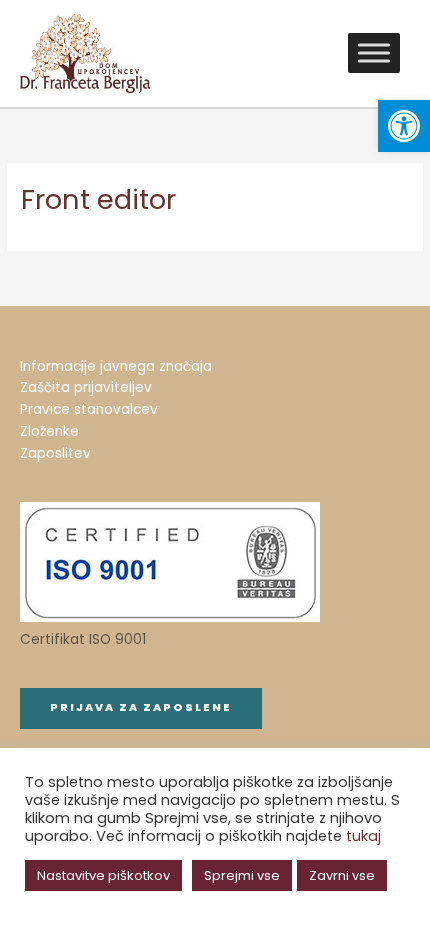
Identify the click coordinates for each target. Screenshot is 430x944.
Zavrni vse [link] (342, 875)
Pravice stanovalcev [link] (89, 409)
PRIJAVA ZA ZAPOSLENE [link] (141, 707)
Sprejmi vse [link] (242, 875)
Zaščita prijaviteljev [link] (86, 387)
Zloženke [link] (49, 431)
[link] (404, 126)
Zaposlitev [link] (55, 453)
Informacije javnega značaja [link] (116, 366)
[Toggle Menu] (374, 53)
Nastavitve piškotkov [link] (103, 875)
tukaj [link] (363, 836)
